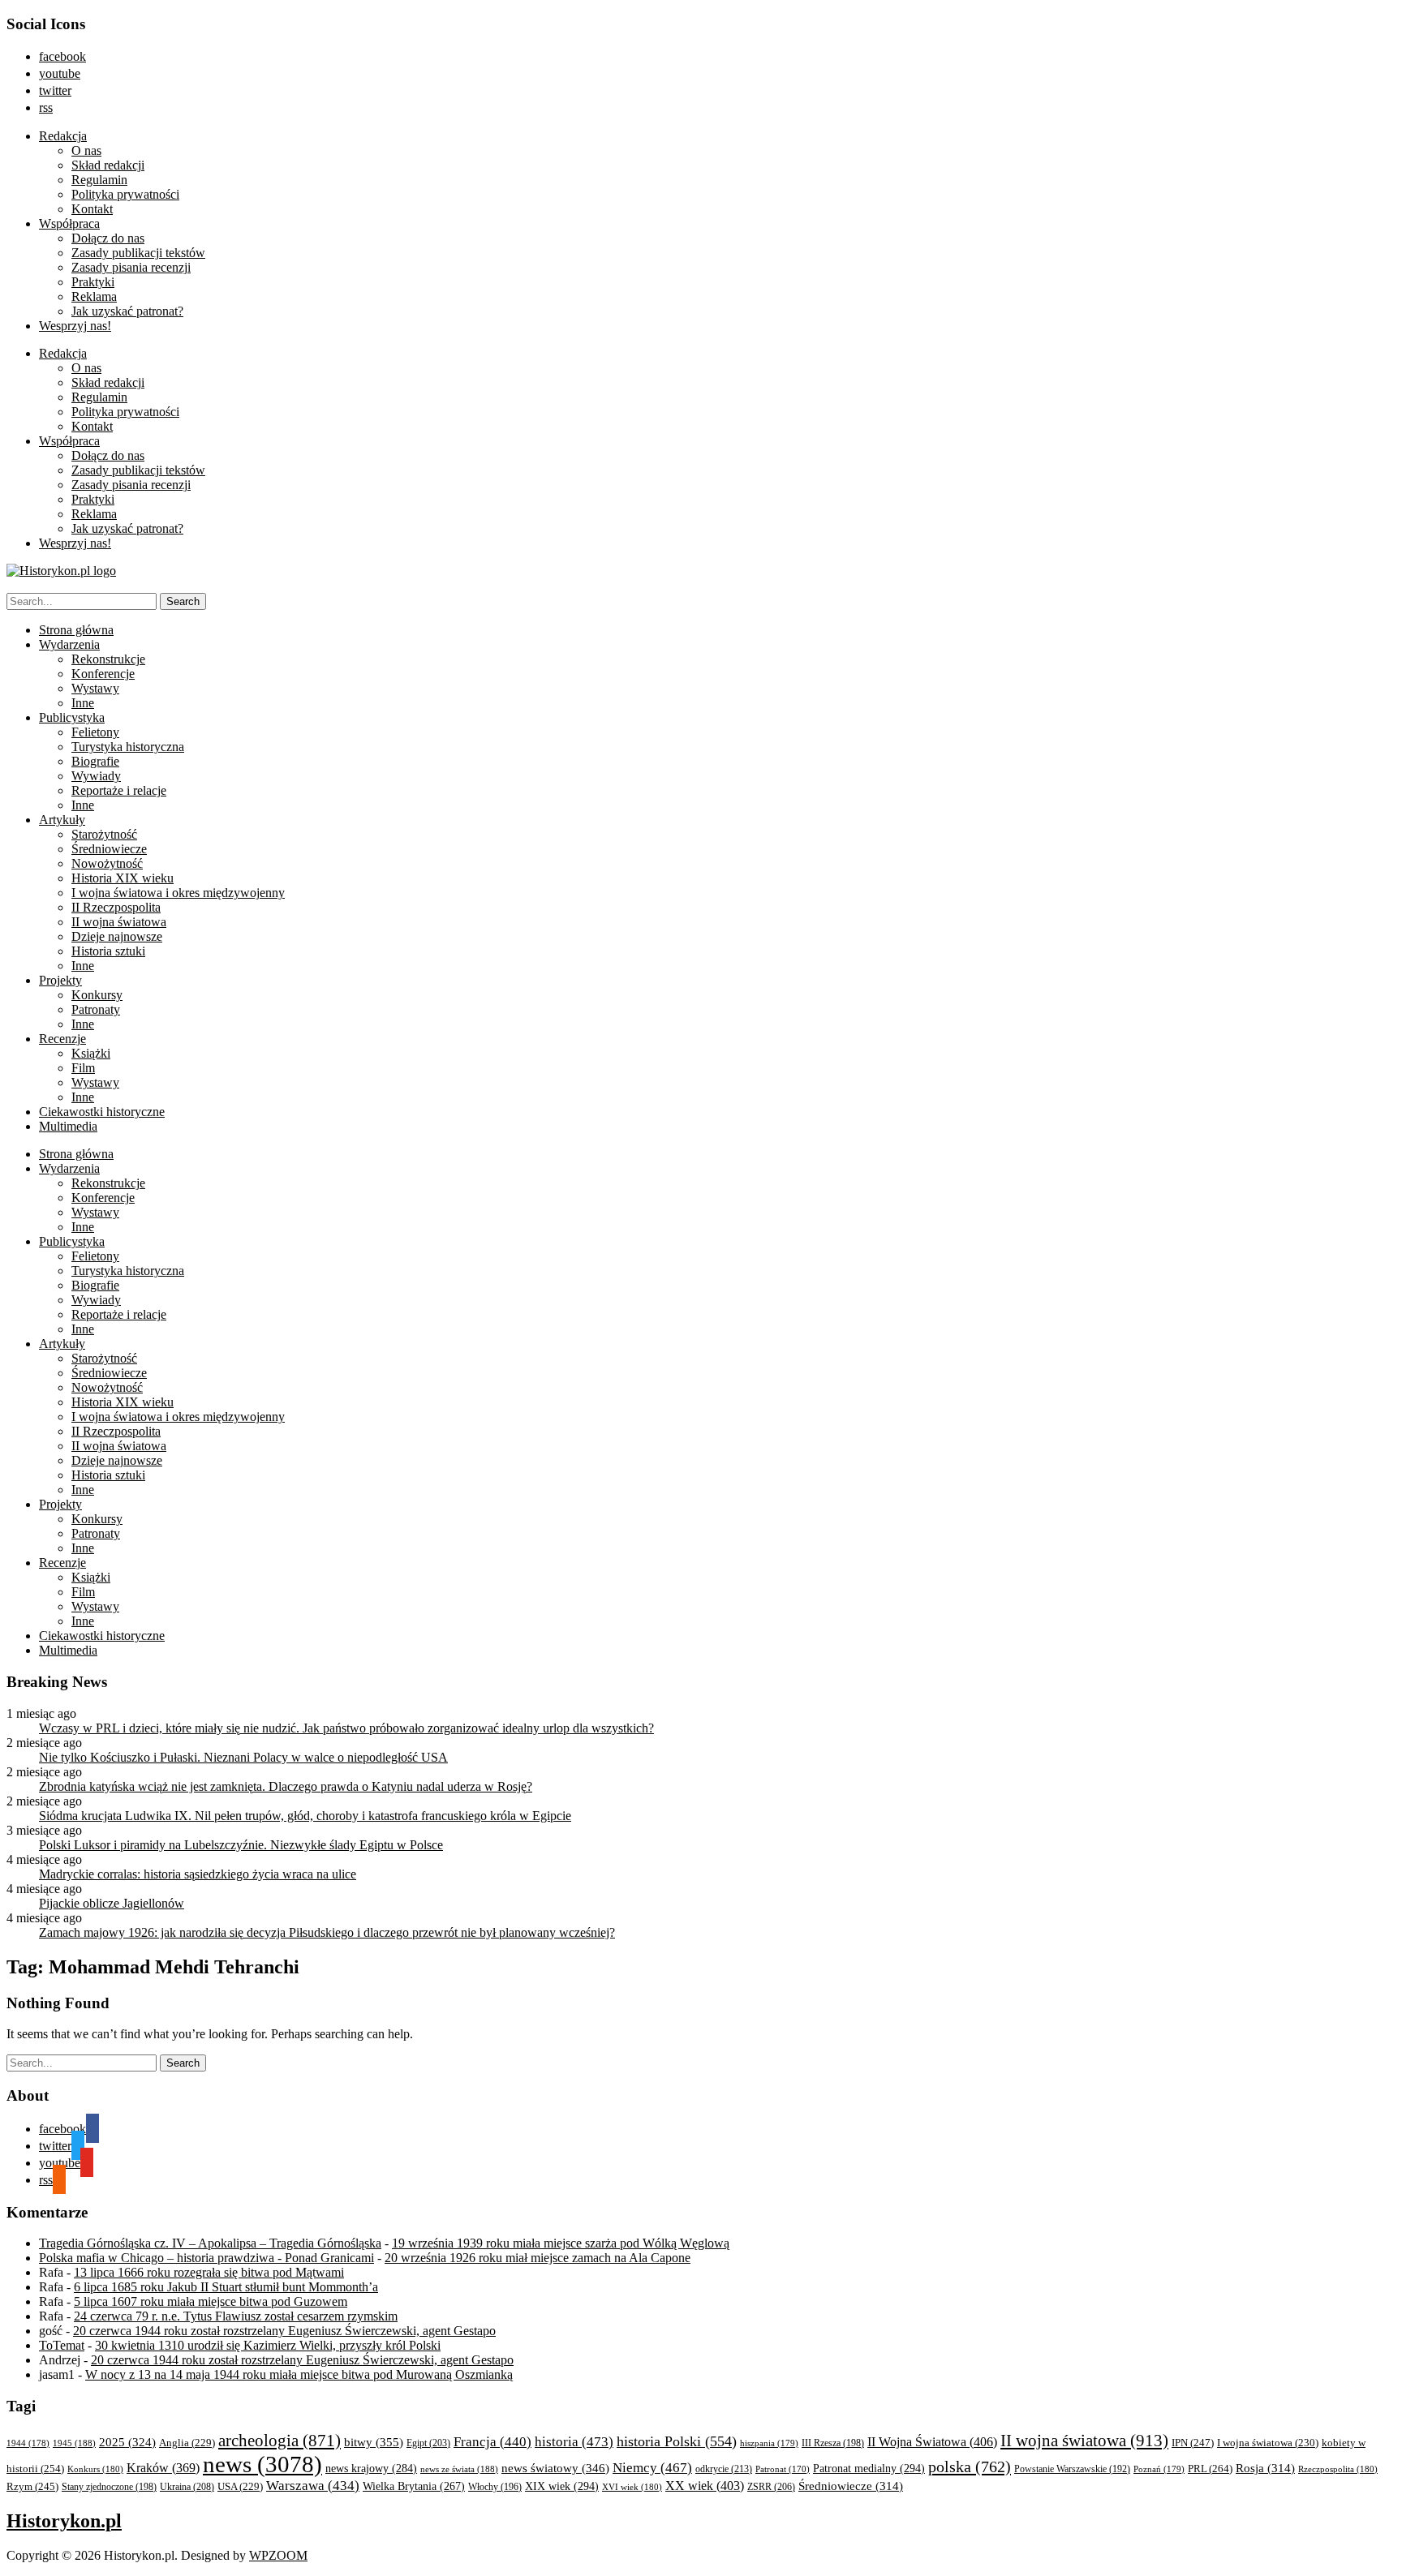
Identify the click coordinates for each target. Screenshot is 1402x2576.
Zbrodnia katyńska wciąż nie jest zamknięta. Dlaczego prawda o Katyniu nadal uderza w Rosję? (286, 1786)
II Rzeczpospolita (116, 907)
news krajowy (371, 2469)
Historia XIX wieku (123, 878)
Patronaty (96, 1009)
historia (574, 2442)
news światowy (555, 2468)
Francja (492, 2442)
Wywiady (96, 776)
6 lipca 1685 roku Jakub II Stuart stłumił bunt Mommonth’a (226, 2287)
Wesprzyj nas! (75, 326)
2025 (127, 2442)
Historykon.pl (64, 2521)
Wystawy (95, 688)
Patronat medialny (869, 2468)
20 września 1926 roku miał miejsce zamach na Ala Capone (538, 2258)
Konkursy (97, 995)
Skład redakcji (108, 165)
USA (240, 2487)
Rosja (1265, 2468)
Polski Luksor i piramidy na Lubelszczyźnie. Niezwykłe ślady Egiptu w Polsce (241, 1845)
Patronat (783, 2469)
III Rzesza (833, 2443)
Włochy (495, 2487)
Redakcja (63, 136)
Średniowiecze (109, 849)
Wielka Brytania (414, 2486)
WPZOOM (278, 2555)
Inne (83, 703)
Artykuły (62, 820)
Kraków (163, 2468)
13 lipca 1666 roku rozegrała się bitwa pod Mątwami (209, 2272)
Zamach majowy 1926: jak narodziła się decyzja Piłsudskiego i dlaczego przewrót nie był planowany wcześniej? (327, 1932)
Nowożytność (107, 863)
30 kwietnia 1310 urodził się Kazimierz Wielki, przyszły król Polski (268, 2345)
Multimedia (68, 1126)
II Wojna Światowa (932, 2442)
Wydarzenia (69, 644)
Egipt (428, 2443)
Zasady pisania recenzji (131, 267)
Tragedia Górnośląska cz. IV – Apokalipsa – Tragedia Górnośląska (210, 2243)
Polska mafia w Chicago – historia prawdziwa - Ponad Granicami (206, 2258)
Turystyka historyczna (128, 747)
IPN (1193, 2443)
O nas (86, 150)
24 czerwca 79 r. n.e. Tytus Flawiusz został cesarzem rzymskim (236, 2316)
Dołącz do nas (108, 238)
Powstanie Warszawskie (1072, 2469)
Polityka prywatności (125, 194)
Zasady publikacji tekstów (138, 253)
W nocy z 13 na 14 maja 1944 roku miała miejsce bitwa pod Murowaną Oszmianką (299, 2374)
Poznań (1159, 2469)
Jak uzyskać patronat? (127, 311)
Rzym (32, 2486)
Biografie (95, 761)
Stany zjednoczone (109, 2487)
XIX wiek (562, 2486)
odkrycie (724, 2469)
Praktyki (93, 282)
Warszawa (313, 2486)
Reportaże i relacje (119, 790)
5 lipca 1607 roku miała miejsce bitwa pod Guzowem (211, 2301)
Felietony (95, 732)
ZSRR (771, 2487)
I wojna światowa (1268, 2443)
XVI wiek (632, 2487)
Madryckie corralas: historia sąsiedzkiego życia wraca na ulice (198, 1874)
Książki (91, 1053)
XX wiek (705, 2486)
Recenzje (62, 1039)
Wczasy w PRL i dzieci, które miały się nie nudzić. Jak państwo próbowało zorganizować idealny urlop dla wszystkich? (346, 1728)
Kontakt (92, 209)
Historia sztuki (108, 951)
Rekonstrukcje (108, 659)
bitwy (374, 2442)
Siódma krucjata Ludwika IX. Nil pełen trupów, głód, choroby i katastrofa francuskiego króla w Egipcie (305, 1816)
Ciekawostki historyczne (102, 1112)
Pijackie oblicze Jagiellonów (112, 1903)
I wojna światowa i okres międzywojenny (178, 893)
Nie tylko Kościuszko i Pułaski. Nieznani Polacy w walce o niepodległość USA (243, 1757)
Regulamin (99, 180)
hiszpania (769, 2443)
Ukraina (187, 2487)
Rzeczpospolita (1338, 2469)
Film (83, 1068)
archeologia (280, 2441)
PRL (1210, 2469)
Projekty (60, 980)
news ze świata (459, 2469)
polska (970, 2467)
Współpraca (69, 223)
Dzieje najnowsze (117, 936)
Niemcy (652, 2468)
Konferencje (103, 674)
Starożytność (104, 834)
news (262, 2464)
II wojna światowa (119, 922)
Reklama (94, 296)
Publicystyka (72, 717)
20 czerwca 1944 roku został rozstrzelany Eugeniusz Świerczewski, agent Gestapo (284, 2331)
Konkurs (95, 2469)
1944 (28, 2443)
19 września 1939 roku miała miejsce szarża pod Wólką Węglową (561, 2243)
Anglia (187, 2443)
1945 (74, 2443)
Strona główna (76, 630)
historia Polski (677, 2441)
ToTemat (62, 2345)
